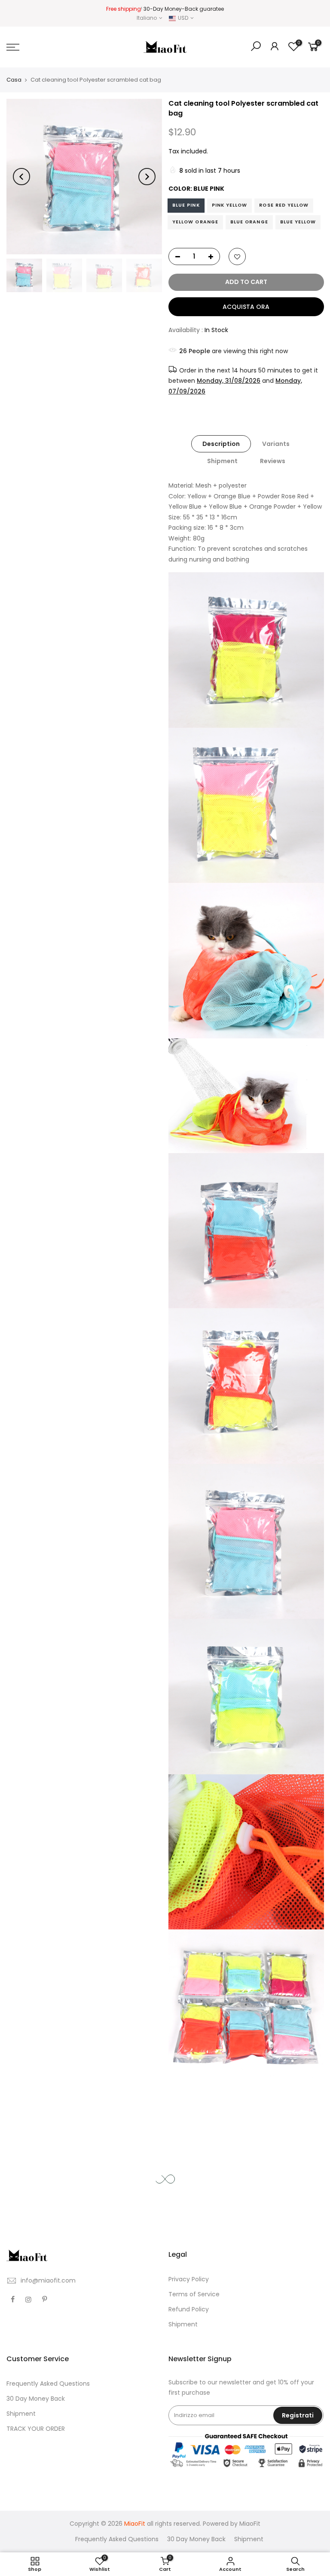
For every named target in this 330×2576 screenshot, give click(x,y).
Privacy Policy (189, 2279)
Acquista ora (246, 307)
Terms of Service (194, 2294)
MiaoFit (250, 2524)
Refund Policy (189, 2309)
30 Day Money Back (36, 2399)
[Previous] (21, 177)
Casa (14, 80)
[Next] (147, 177)
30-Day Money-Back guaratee (184, 9)
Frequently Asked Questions (48, 2384)
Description (221, 444)
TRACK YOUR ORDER (36, 2429)
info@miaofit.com (48, 2280)
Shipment (222, 461)
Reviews (272, 461)
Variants (276, 444)
